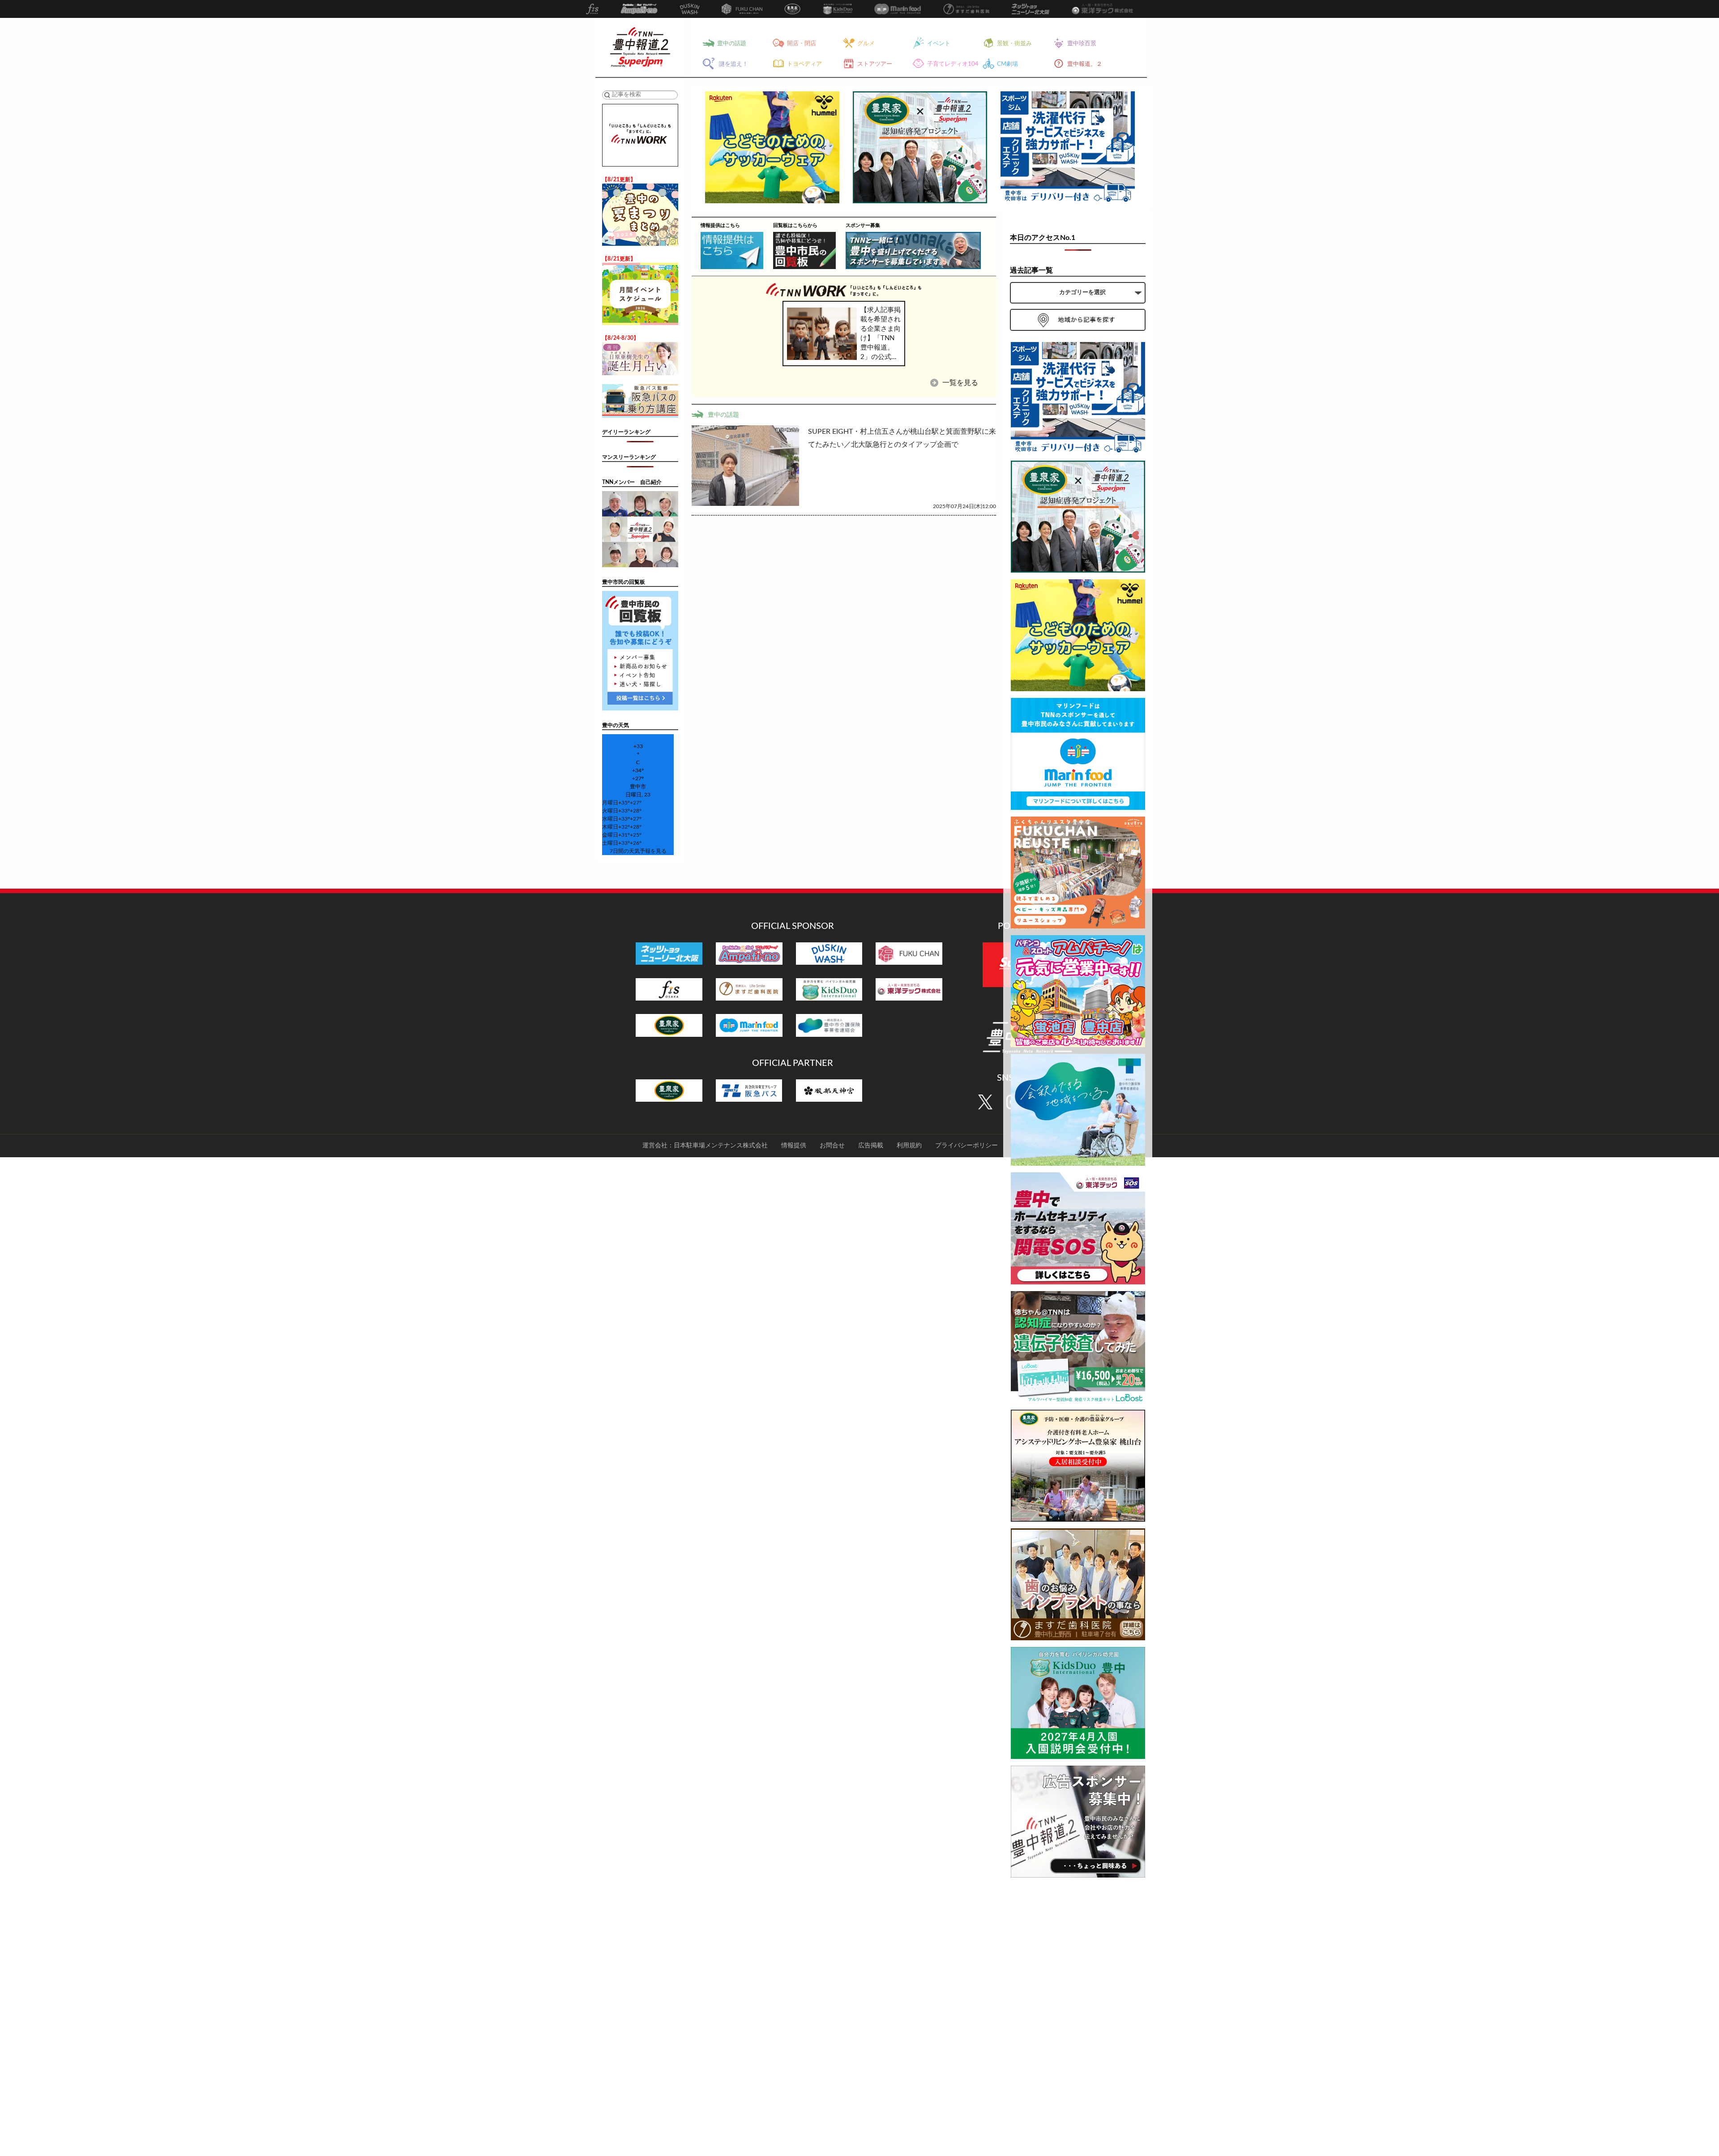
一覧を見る (959, 383)
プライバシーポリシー (966, 1146)
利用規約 (909, 1146)
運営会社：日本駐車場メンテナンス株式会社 (705, 1146)
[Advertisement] (1078, 2019)
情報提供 (794, 1146)
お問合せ (832, 1146)
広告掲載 (871, 1146)
